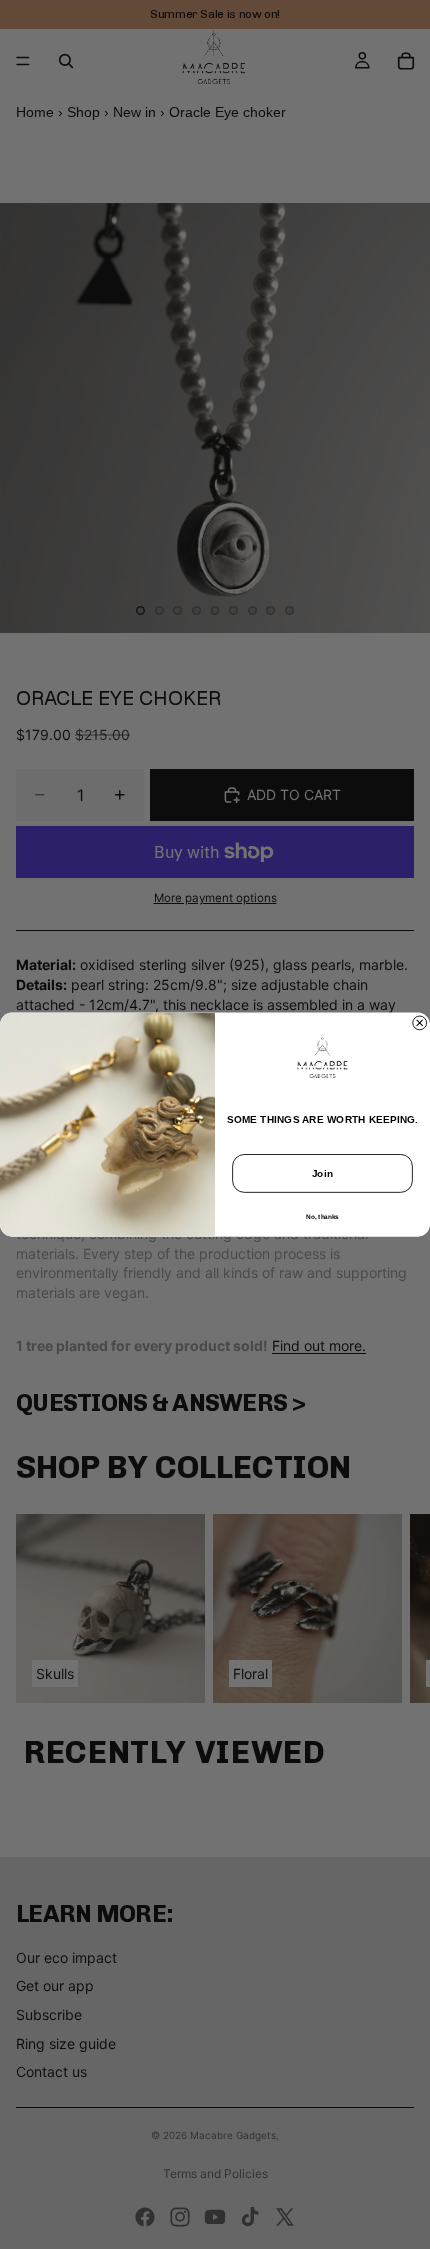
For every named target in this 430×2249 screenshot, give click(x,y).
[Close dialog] (420, 1023)
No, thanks (322, 1216)
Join (323, 1173)
